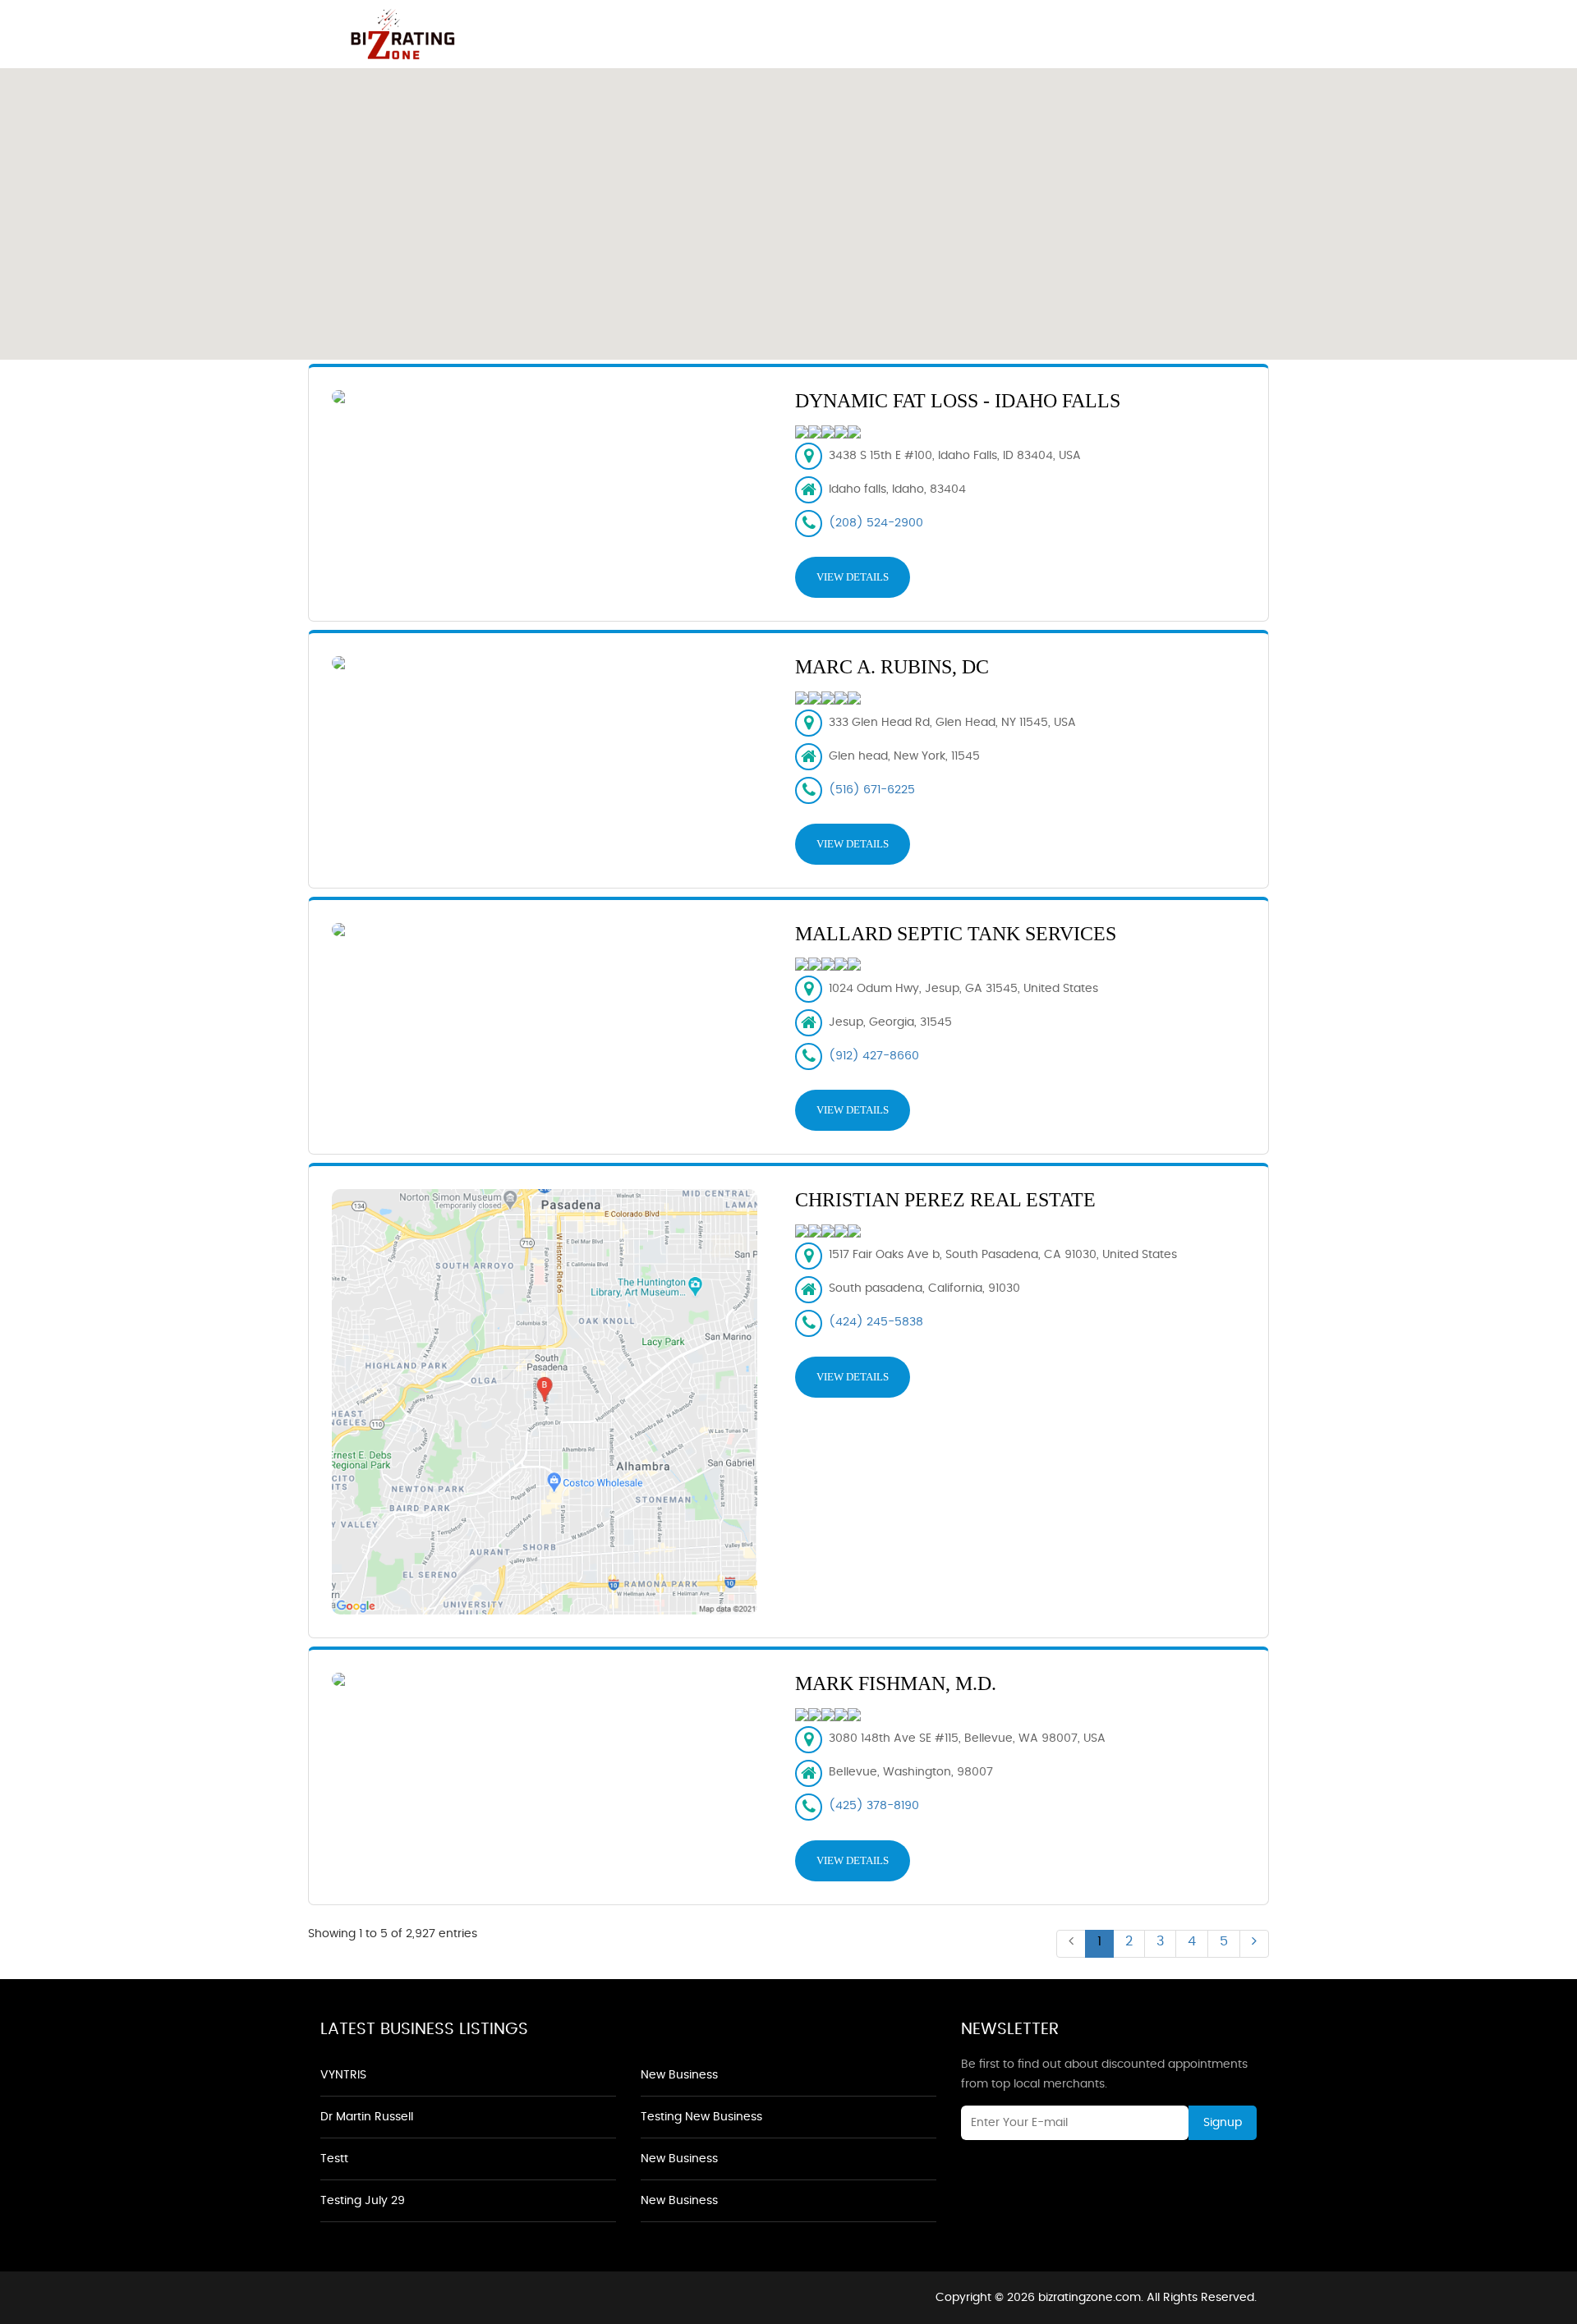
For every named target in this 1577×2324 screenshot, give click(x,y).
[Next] (1254, 1944)
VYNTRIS (343, 2075)
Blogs (1112, 30)
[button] (788, 204)
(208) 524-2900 (876, 523)
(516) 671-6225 (872, 790)
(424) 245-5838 (876, 1322)
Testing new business (701, 2117)
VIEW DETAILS (853, 577)
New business (679, 2075)
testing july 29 (363, 2201)
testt (334, 2159)
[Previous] (1071, 1944)
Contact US (1202, 30)
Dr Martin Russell (367, 2117)
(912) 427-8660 (874, 1056)
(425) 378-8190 (874, 1806)
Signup (1223, 2123)
